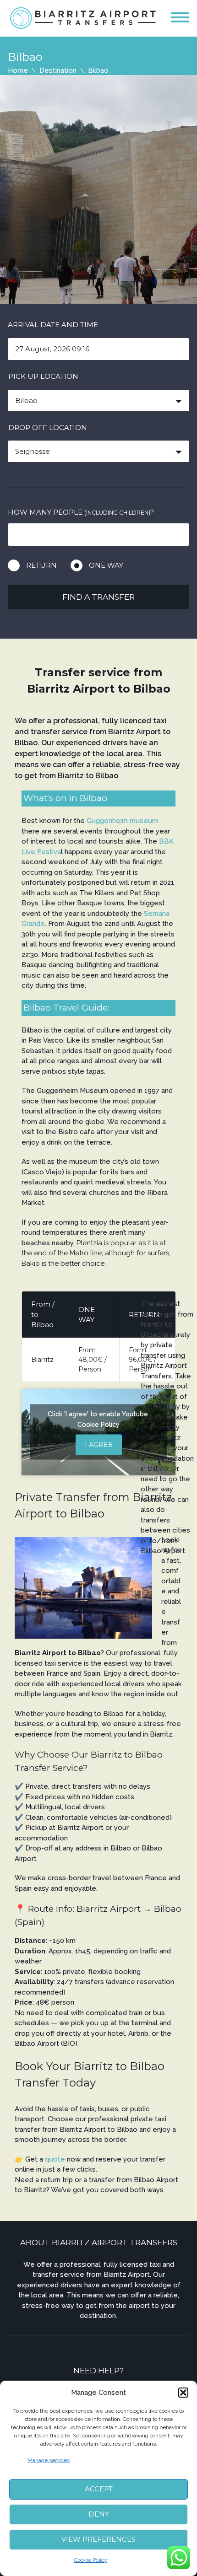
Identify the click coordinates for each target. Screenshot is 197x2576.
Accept (99, 2489)
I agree (99, 1445)
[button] (183, 2393)
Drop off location (48, 428)
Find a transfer (98, 597)
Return (41, 565)
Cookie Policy (91, 2560)
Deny (99, 2514)
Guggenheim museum (122, 821)
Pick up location (43, 376)
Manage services (49, 2460)
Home (18, 70)
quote (56, 2159)
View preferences (98, 2539)
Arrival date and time (53, 325)
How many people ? (81, 512)
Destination (58, 70)
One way (106, 565)
